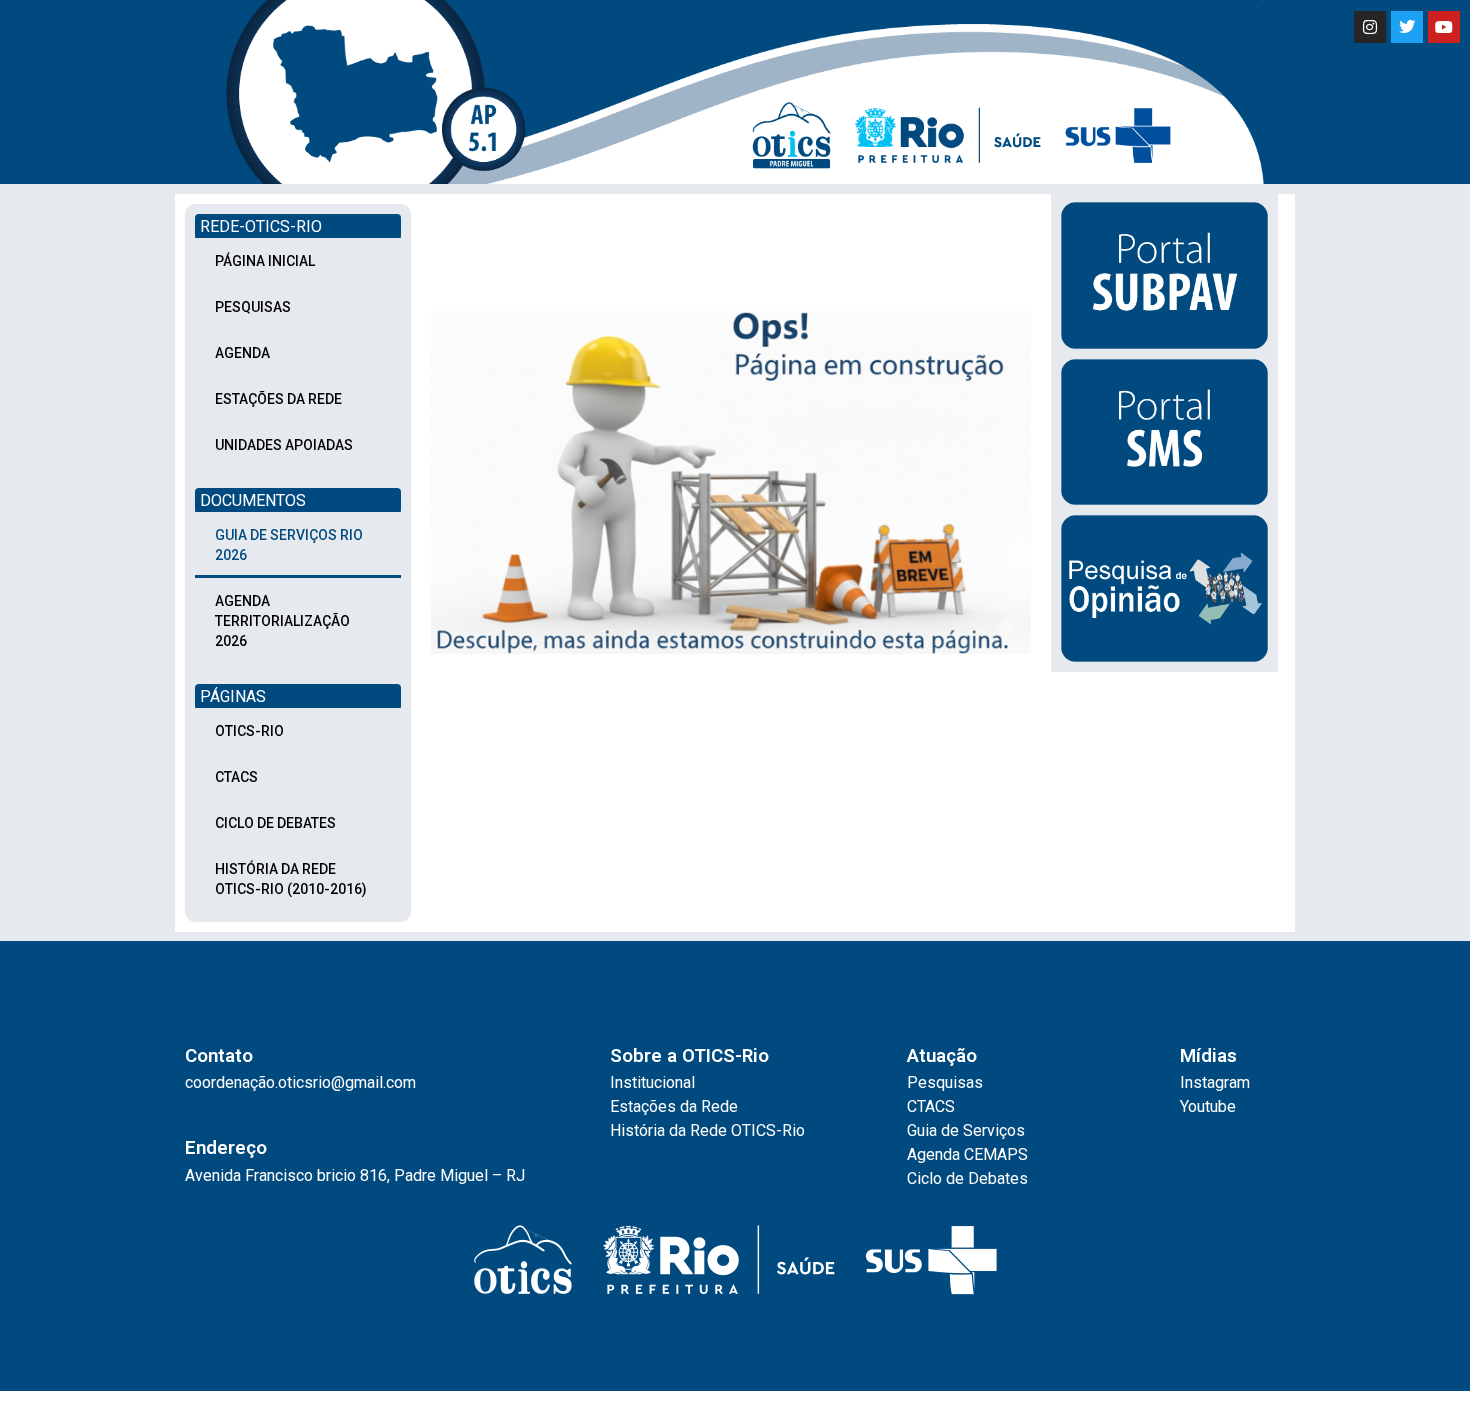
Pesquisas (253, 307)
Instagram (1215, 1082)
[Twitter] (1407, 27)
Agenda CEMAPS (967, 1154)
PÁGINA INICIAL (265, 261)
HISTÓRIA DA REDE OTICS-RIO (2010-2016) (291, 879)
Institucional (652, 1082)
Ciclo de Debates (967, 1178)
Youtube (1208, 1106)
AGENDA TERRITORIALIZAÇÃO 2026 (282, 621)
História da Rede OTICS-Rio (707, 1130)
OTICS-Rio (249, 731)
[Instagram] (1370, 27)
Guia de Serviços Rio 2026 (289, 545)
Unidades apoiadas (284, 445)
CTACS (236, 777)
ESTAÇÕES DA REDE (278, 399)
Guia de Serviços (966, 1130)
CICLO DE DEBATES (275, 823)
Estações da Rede (674, 1106)
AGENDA (242, 353)
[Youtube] (1444, 27)
